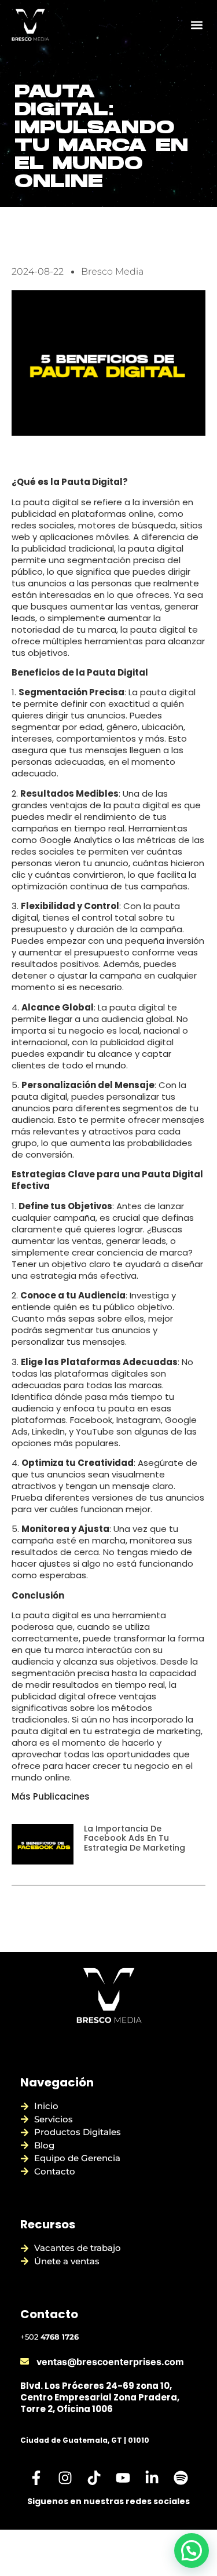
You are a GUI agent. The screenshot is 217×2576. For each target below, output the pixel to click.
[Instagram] (65, 2478)
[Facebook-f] (36, 2478)
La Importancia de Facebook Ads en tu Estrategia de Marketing (135, 1838)
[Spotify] (181, 2478)
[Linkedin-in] (152, 2478)
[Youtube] (123, 2478)
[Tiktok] (94, 2478)
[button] (196, 25)
